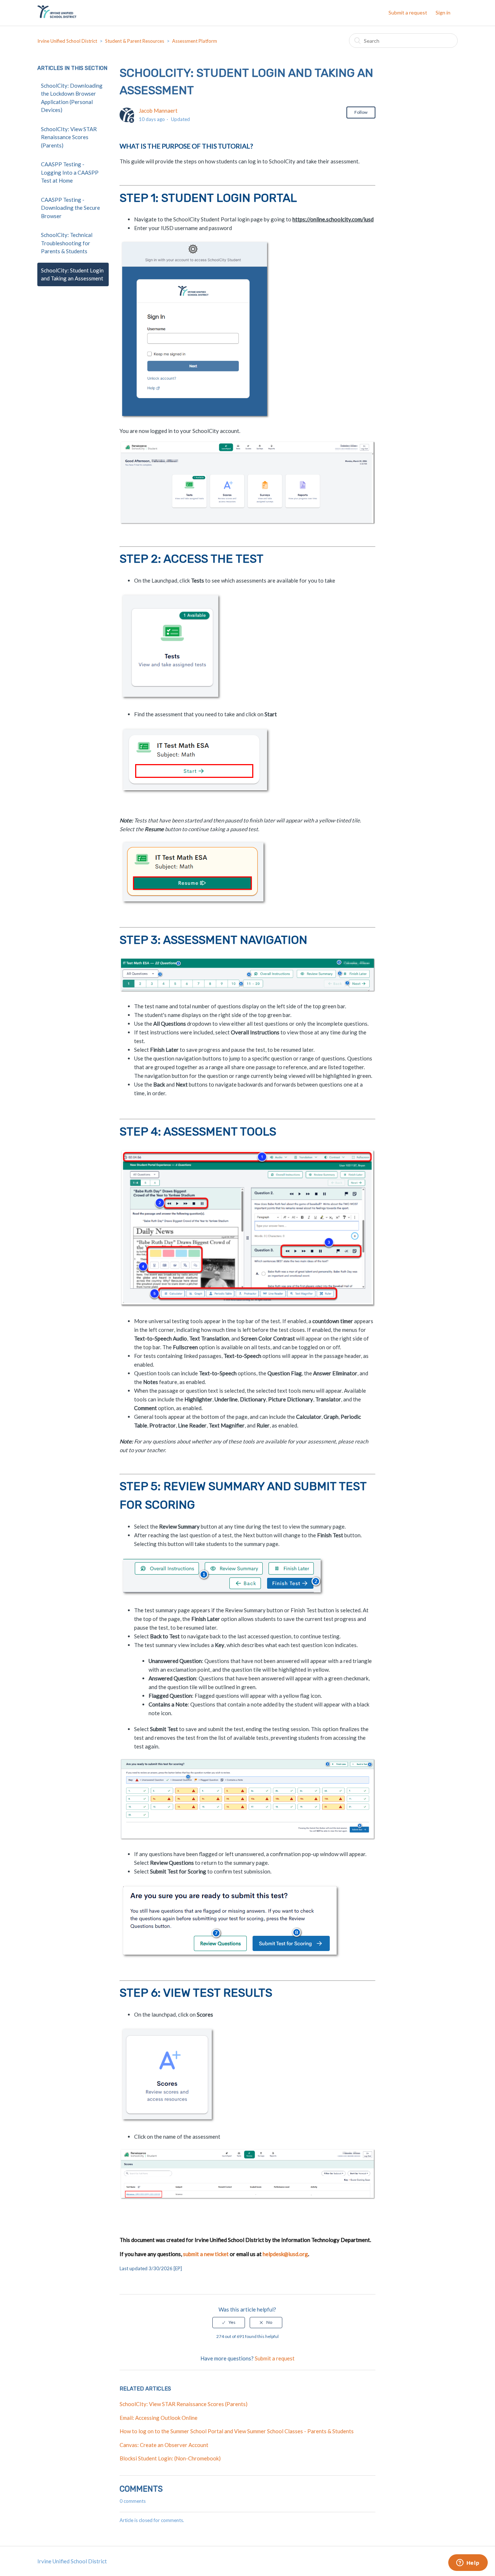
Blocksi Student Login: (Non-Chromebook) (170, 2458)
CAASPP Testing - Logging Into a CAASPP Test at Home (70, 172)
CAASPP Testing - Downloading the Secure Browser (70, 208)
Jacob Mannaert (158, 111)
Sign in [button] (443, 12)
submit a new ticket (206, 2254)
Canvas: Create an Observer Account (164, 2445)
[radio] (229, 2322)
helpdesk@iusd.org (285, 2254)
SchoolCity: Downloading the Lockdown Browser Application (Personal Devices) (72, 98)
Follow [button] (361, 112)
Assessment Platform (195, 41)
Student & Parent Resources (135, 41)
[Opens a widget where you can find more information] (468, 2563)
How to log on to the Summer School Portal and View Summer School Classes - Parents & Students (237, 2431)
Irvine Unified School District (67, 41)
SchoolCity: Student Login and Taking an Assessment (72, 274)
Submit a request (408, 12)
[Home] (57, 16)
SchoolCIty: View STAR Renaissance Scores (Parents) (69, 137)
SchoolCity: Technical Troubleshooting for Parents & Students (67, 243)
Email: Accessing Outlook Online (159, 2418)
